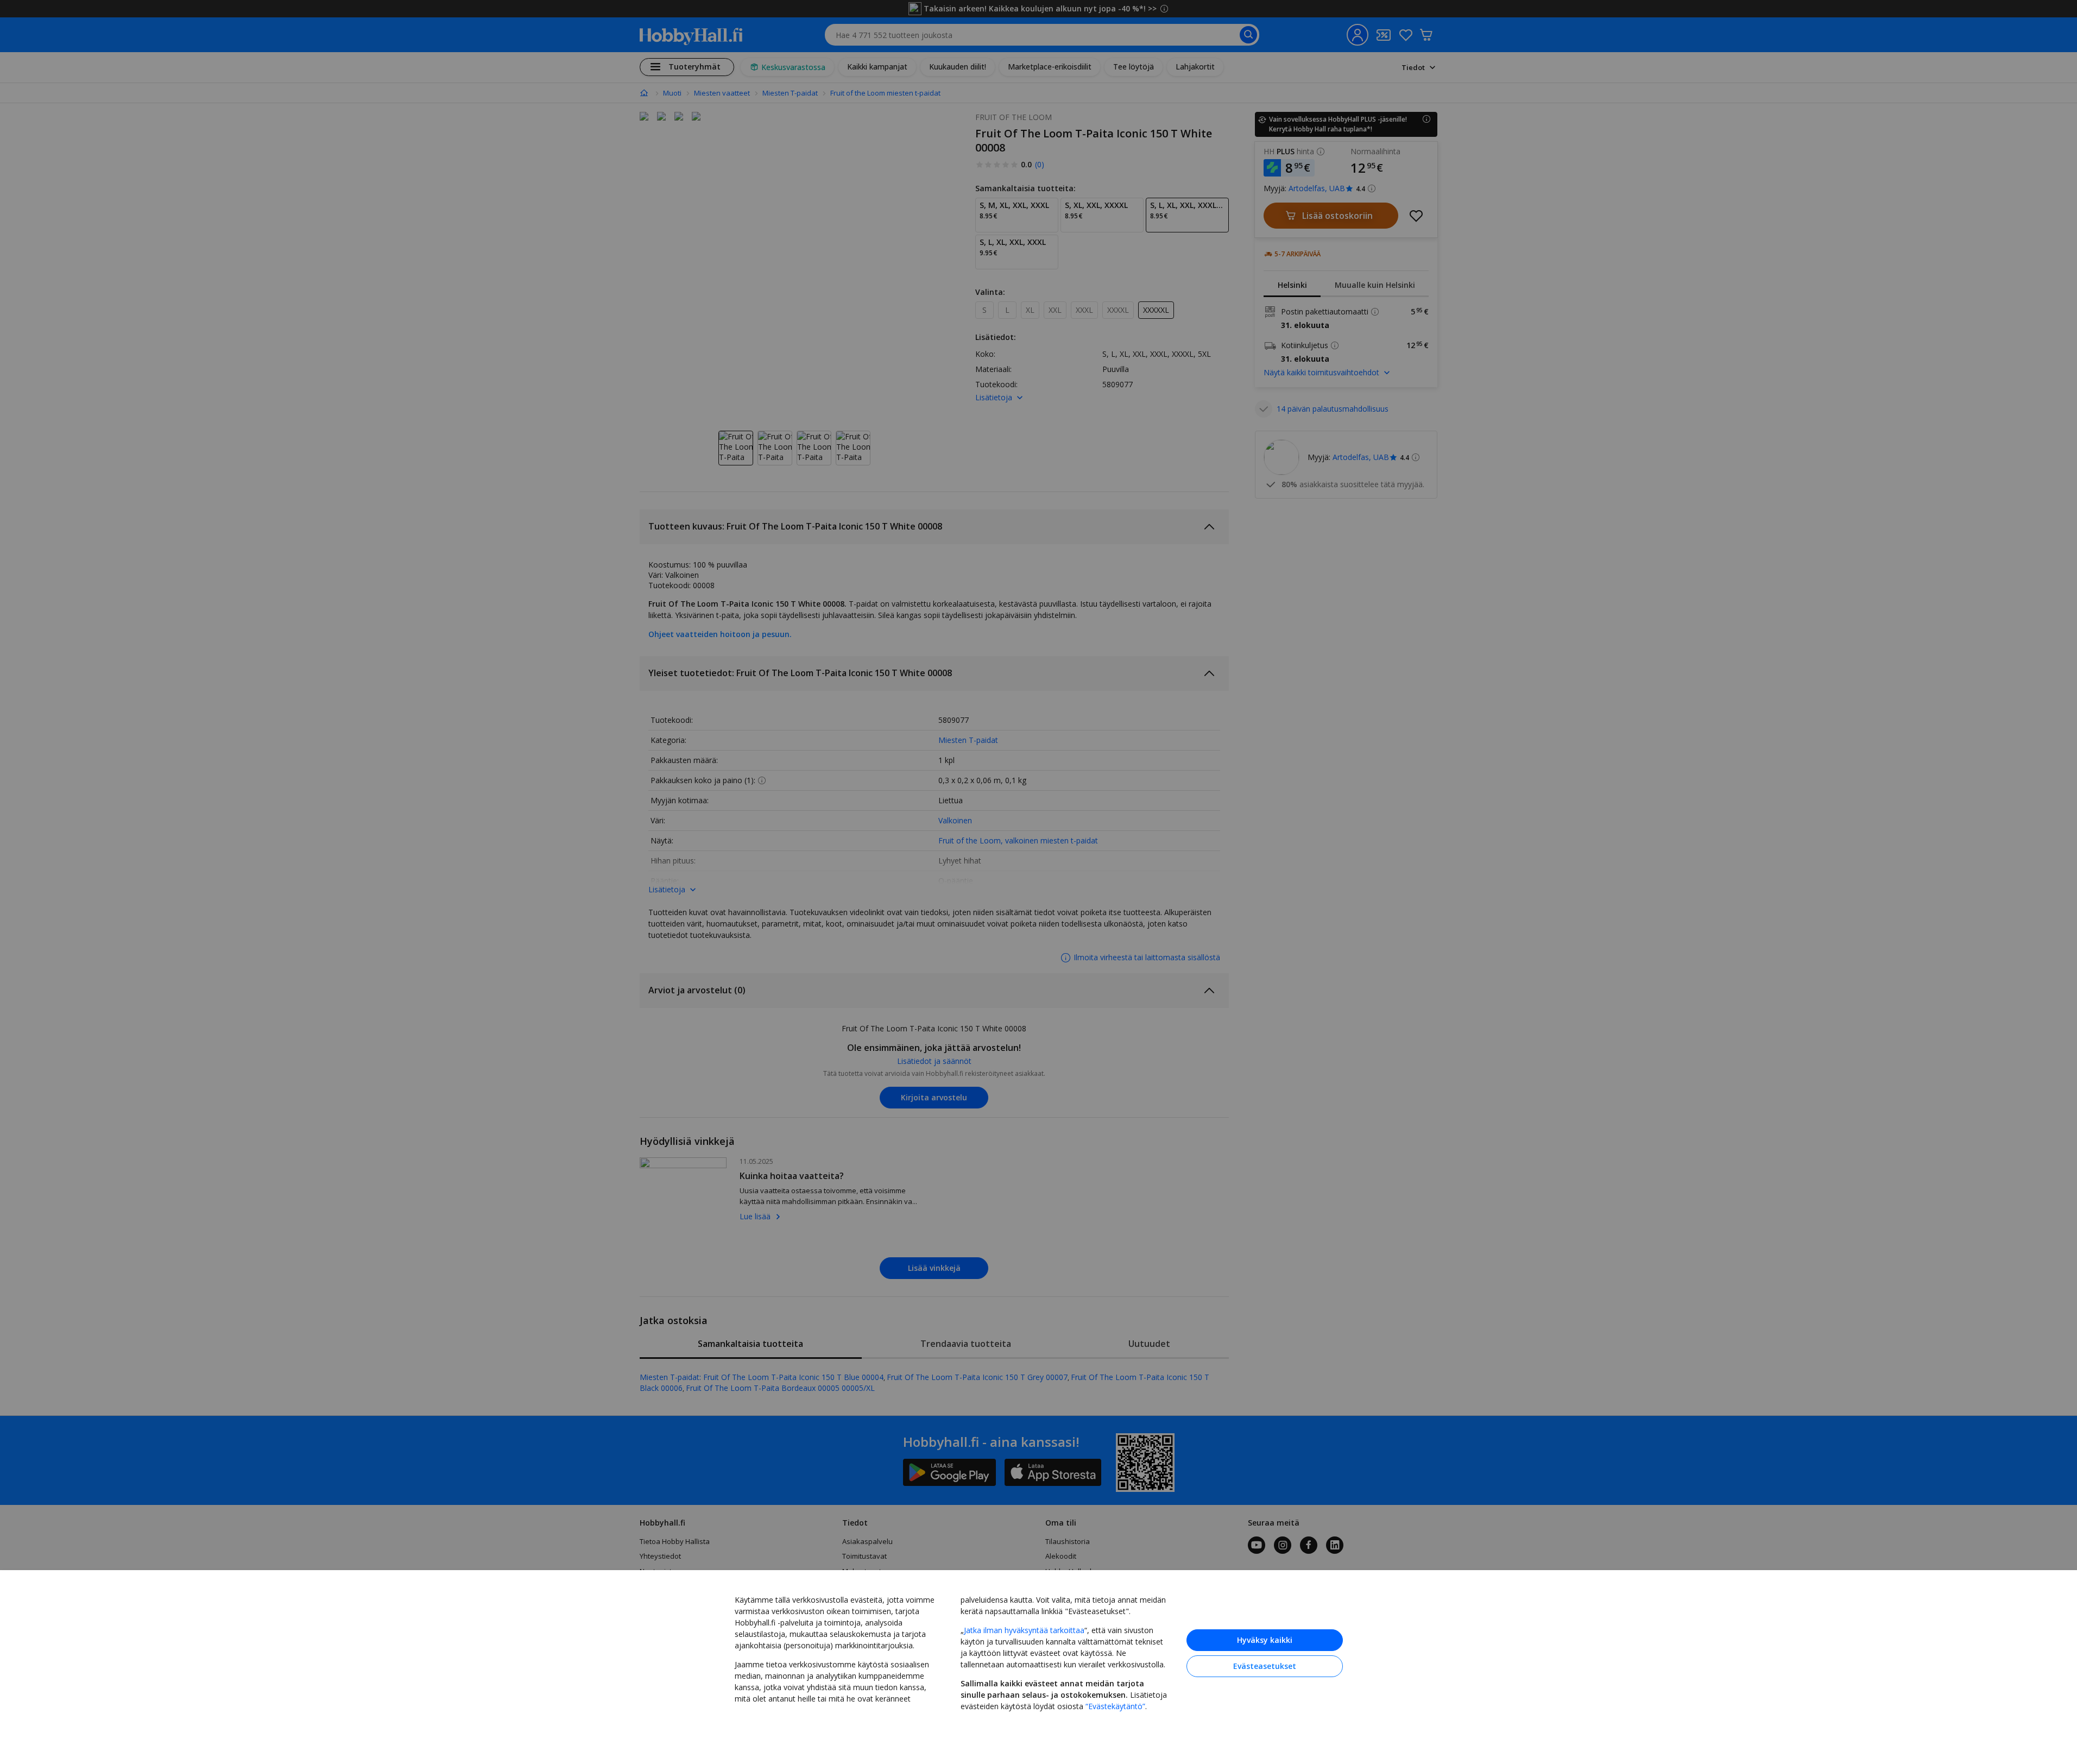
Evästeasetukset (1265, 1666)
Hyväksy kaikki (1265, 1640)
